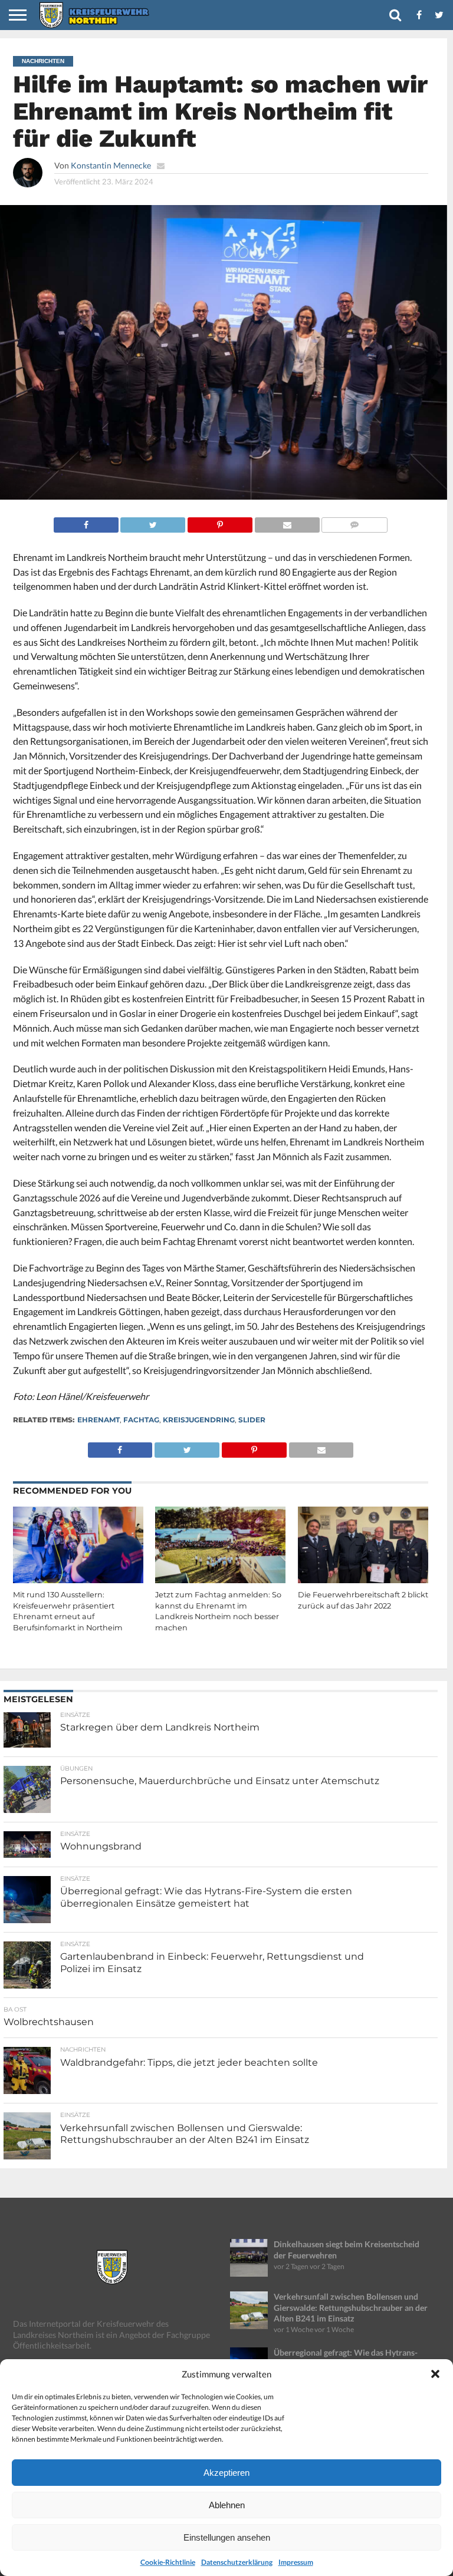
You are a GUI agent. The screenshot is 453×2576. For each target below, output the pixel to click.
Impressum (296, 2562)
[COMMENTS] (355, 522)
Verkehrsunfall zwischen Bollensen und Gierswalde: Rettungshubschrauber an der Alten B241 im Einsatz (351, 2307)
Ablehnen (227, 2505)
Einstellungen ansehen (227, 2537)
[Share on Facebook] (86, 522)
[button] (435, 2374)
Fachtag (141, 1420)
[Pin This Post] (220, 522)
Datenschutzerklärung (237, 2562)
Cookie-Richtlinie (168, 2562)
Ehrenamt (99, 1420)
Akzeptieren (226, 2473)
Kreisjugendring (199, 1420)
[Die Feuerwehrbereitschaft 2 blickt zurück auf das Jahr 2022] (363, 1581)
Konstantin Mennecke (111, 165)
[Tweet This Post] (153, 522)
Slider (252, 1420)
